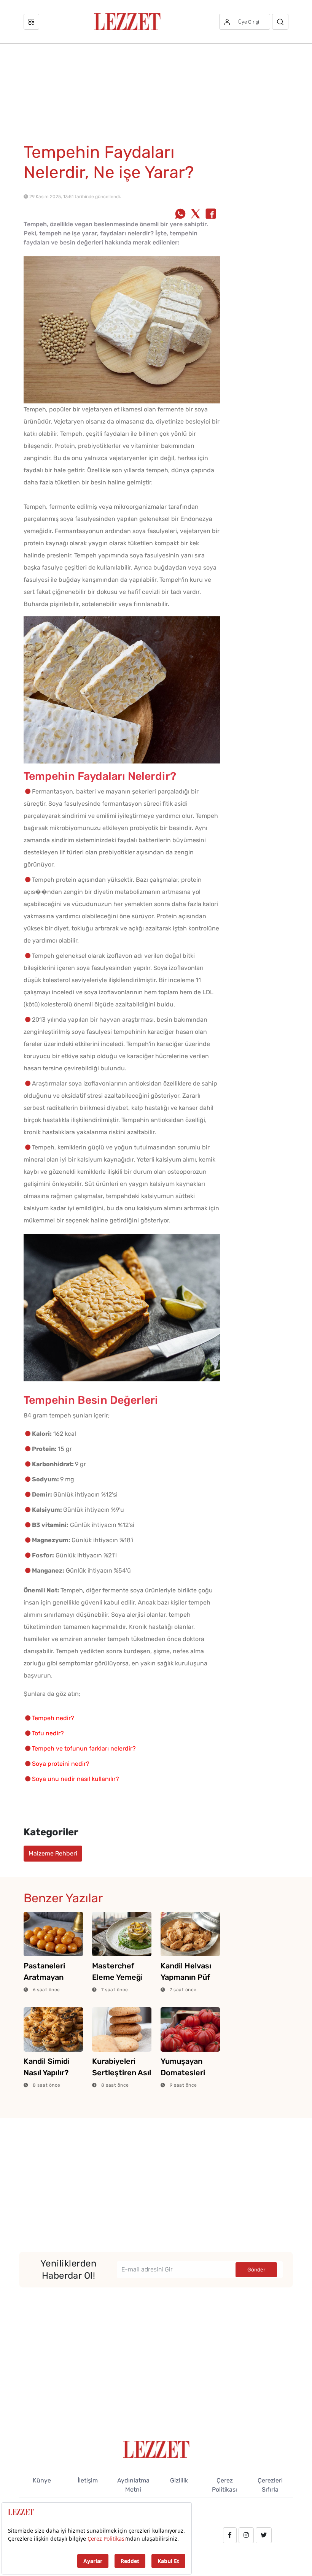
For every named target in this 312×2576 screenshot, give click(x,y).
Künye (42, 2480)
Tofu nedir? (48, 1733)
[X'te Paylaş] (196, 214)
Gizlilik (179, 2480)
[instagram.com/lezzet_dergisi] (246, 2535)
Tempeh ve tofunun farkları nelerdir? (84, 1748)
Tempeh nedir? (53, 1718)
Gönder (256, 2270)
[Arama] (280, 22)
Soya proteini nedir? (61, 1764)
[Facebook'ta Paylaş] (211, 214)
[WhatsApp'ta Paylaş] (180, 214)
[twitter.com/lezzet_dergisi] (264, 2535)
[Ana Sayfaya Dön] (156, 2449)
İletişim (88, 2480)
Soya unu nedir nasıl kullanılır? (76, 1779)
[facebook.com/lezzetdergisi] (230, 2535)
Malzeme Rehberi (53, 1853)
